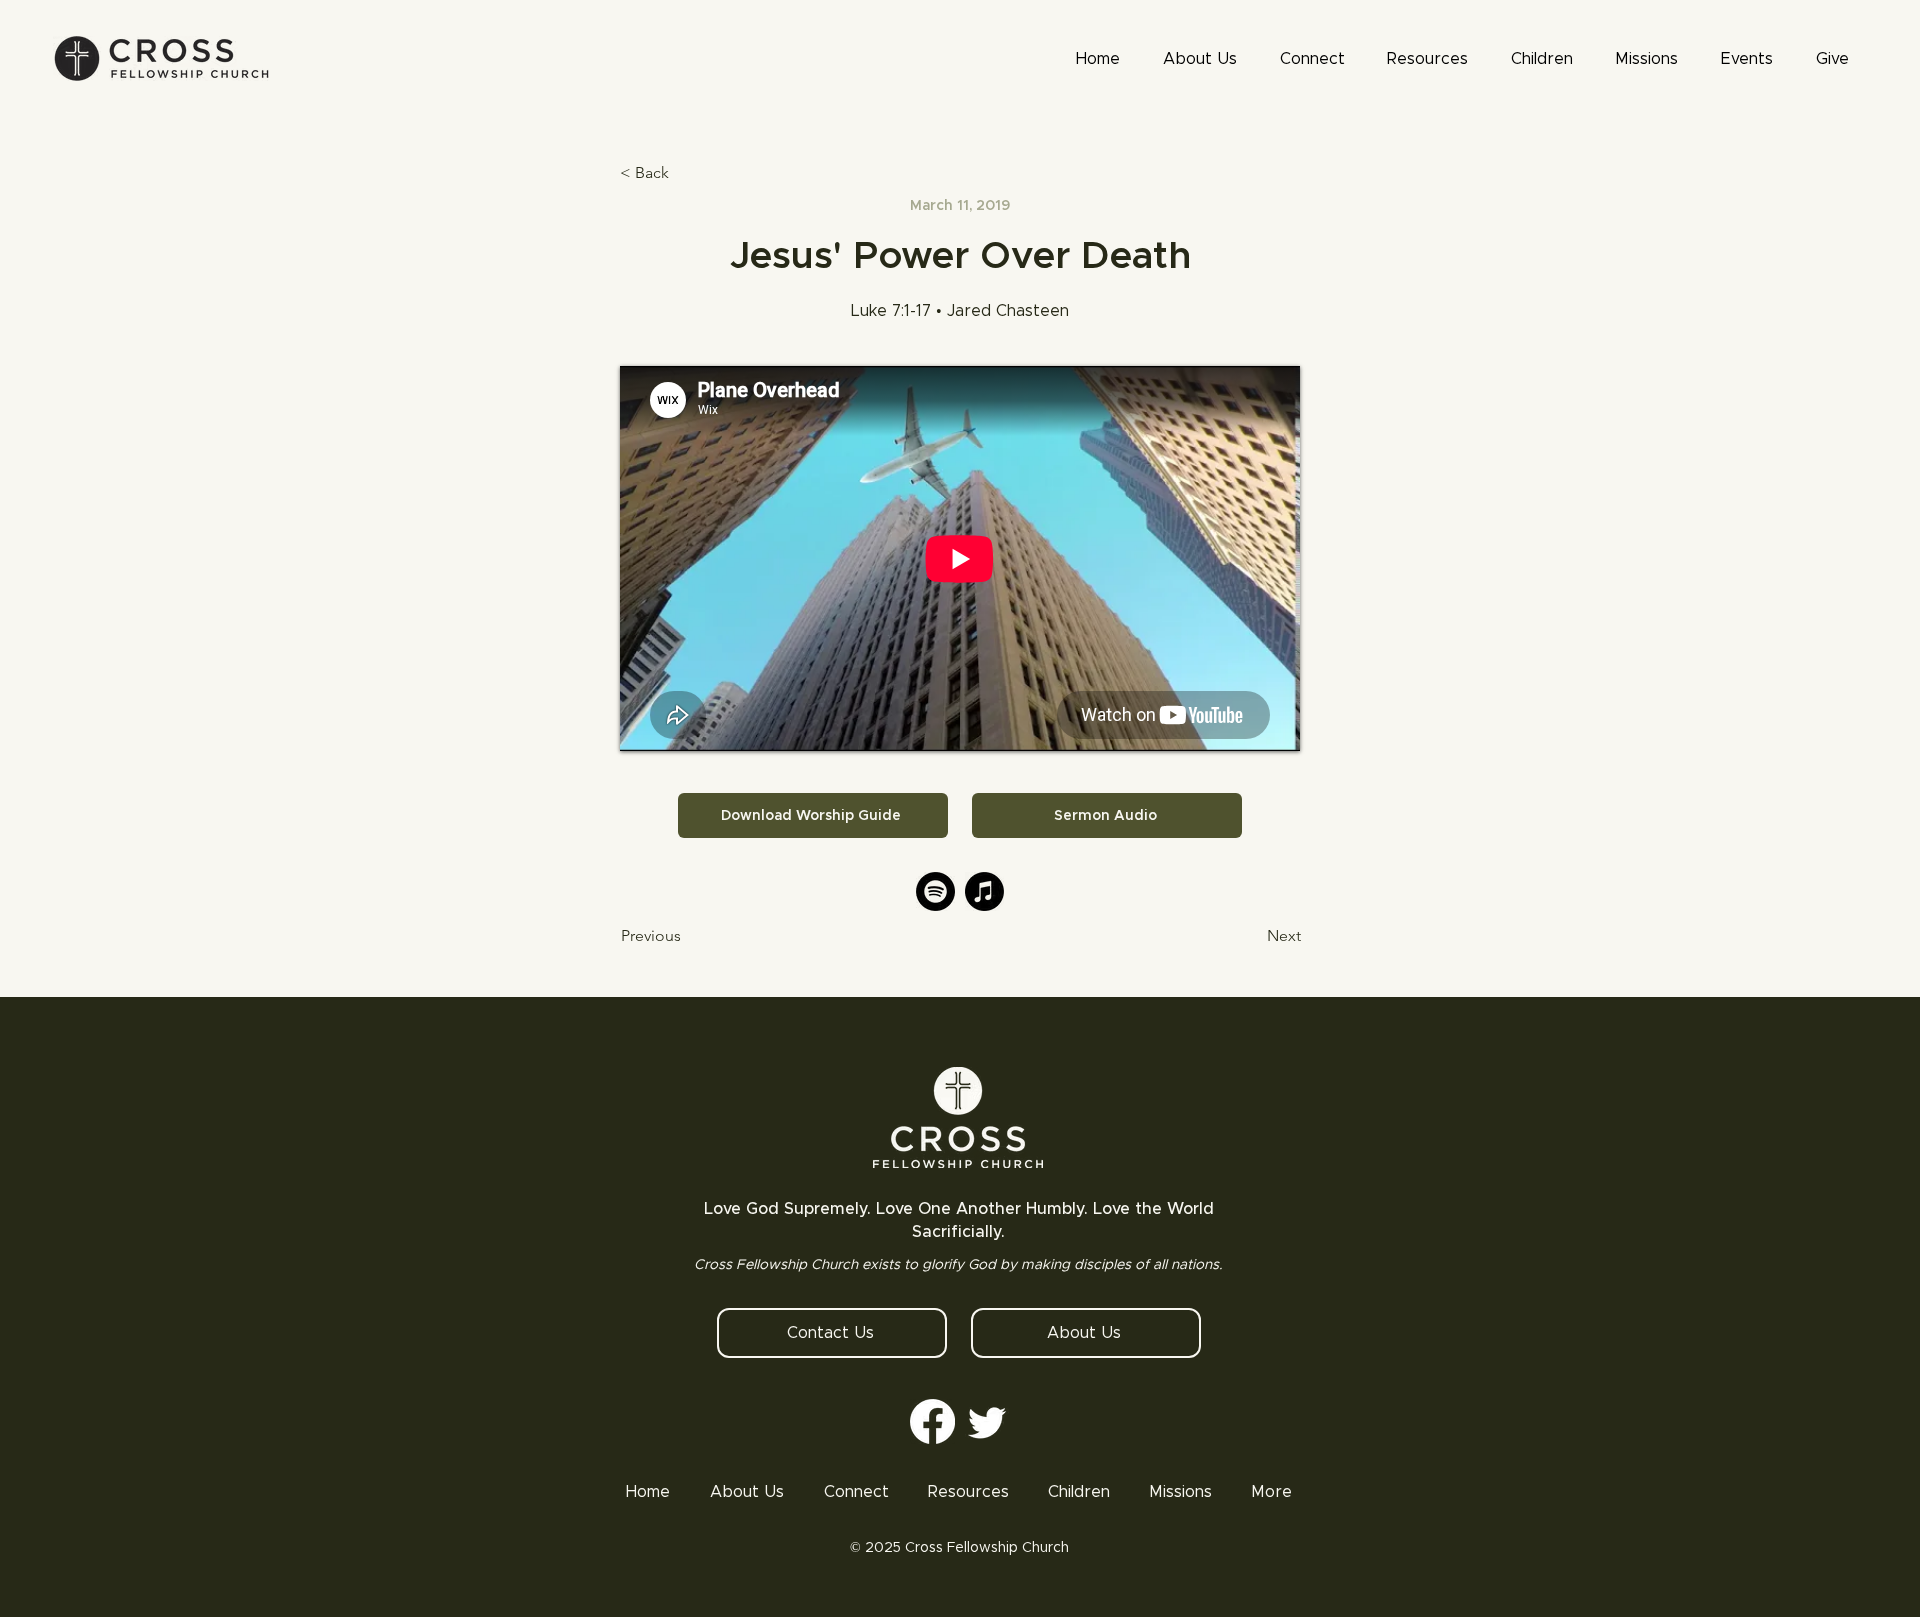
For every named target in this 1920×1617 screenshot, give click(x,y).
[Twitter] (987, 1421)
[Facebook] (932, 1421)
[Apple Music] (984, 891)
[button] (1428, 59)
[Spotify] (935, 891)
